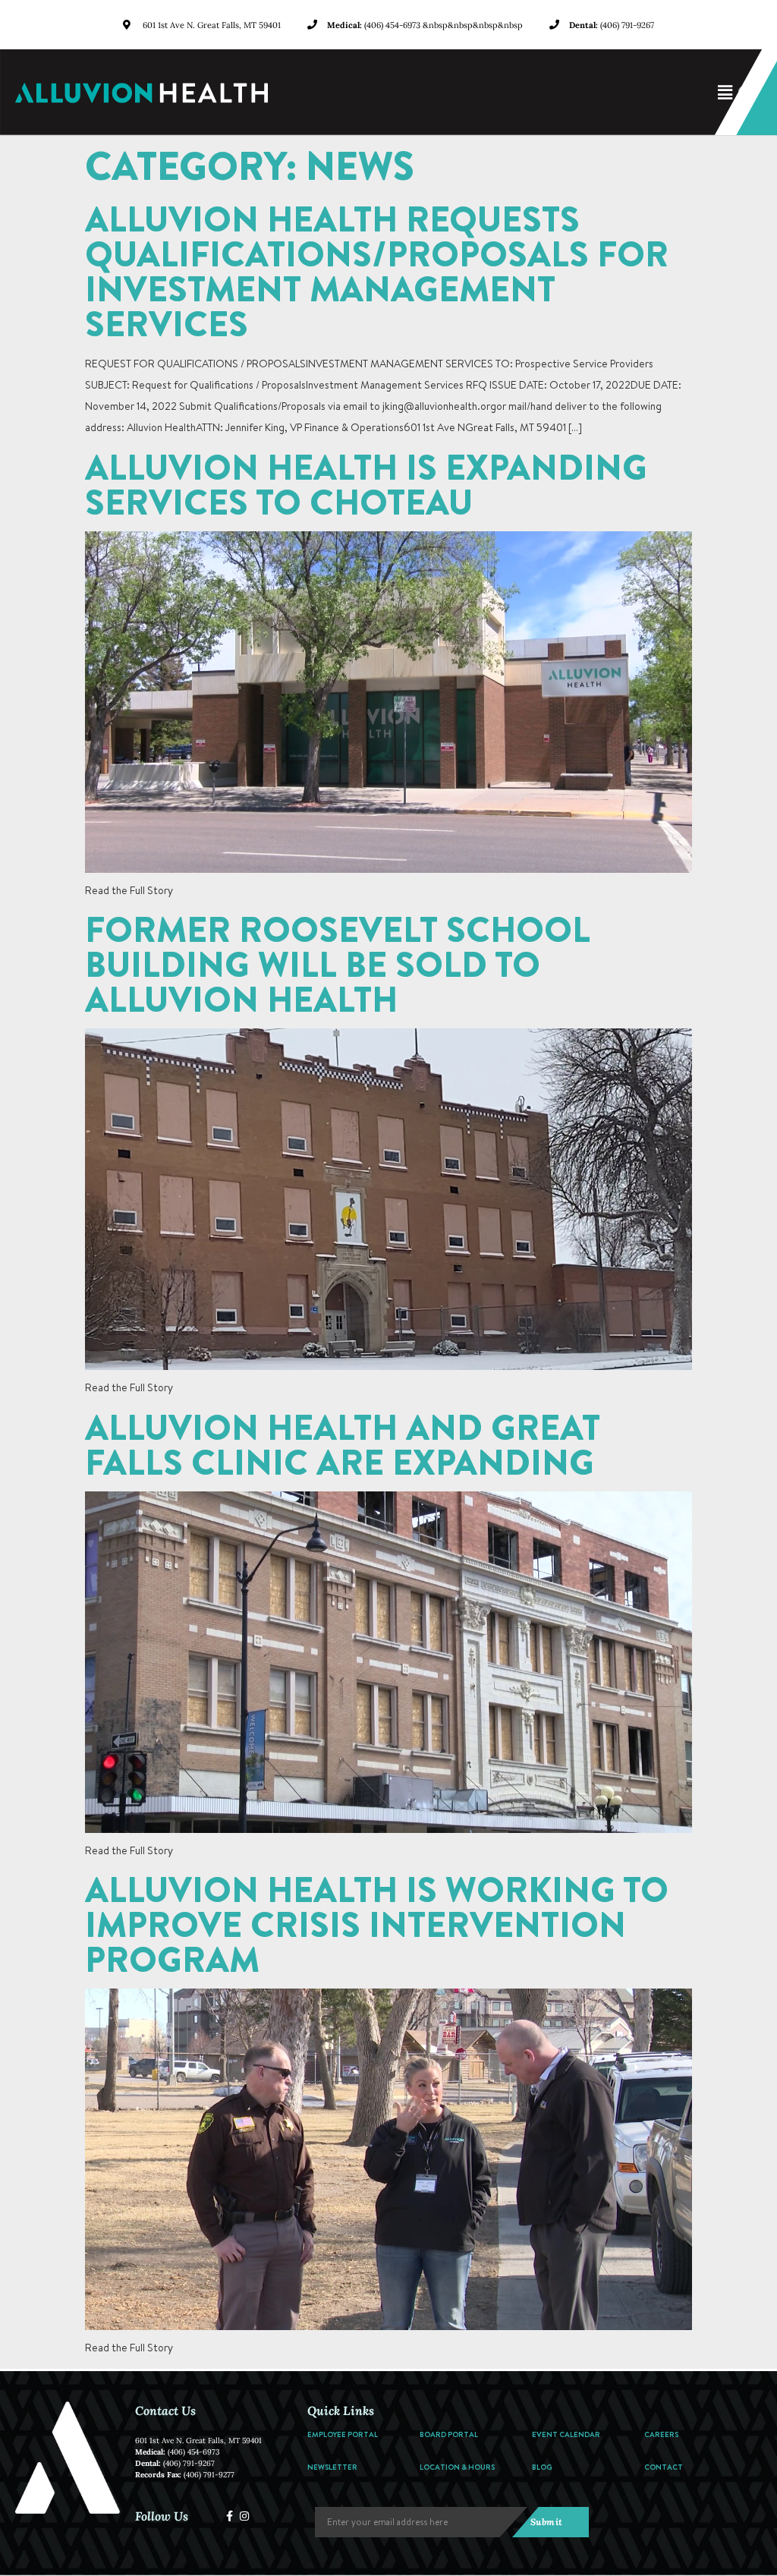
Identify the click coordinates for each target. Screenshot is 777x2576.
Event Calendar (566, 2434)
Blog (542, 2467)
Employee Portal (343, 2434)
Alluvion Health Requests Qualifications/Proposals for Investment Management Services (377, 271)
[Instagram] (244, 2516)
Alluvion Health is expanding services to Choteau (366, 484)
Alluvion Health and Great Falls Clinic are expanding (343, 1444)
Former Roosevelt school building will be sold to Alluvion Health (338, 964)
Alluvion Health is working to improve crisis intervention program (377, 1924)
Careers (661, 2434)
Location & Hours (457, 2467)
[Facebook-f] (230, 2516)
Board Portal (449, 2434)
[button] (530, 93)
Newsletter (332, 2467)
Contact (664, 2467)
